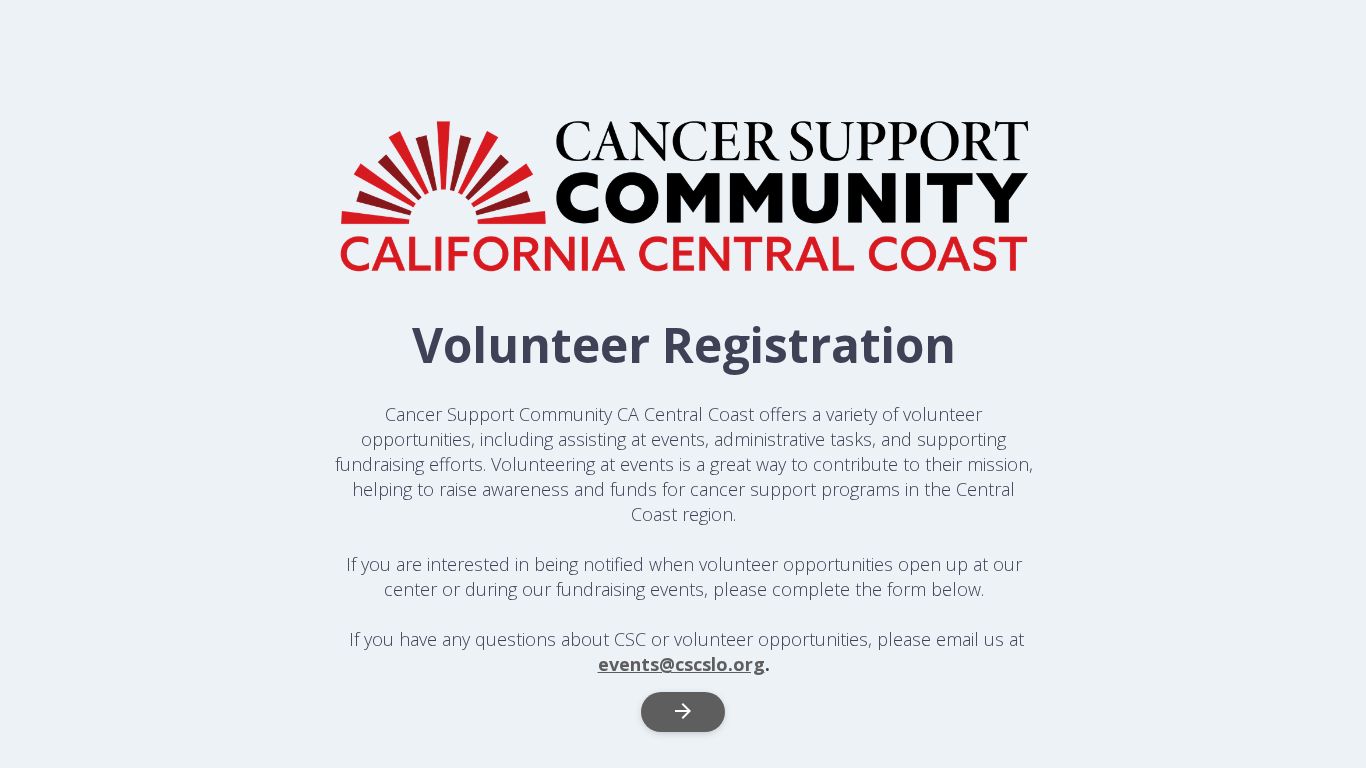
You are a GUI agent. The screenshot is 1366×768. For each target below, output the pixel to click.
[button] (683, 712)
